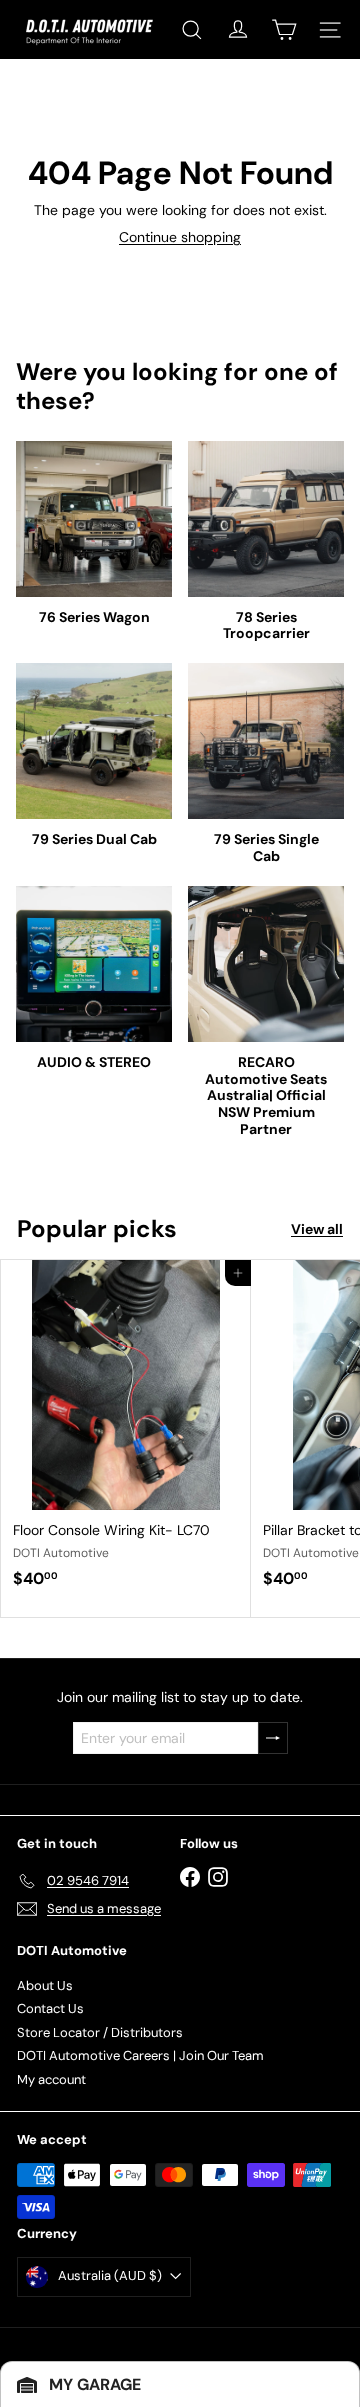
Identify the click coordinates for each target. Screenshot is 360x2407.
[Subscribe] (273, 1738)
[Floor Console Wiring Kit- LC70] (126, 1430)
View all (317, 1229)
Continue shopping (180, 237)
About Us (45, 1985)
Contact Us (50, 2008)
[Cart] (284, 30)
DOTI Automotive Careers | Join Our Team (140, 2055)
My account (51, 2079)
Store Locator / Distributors (100, 2032)
